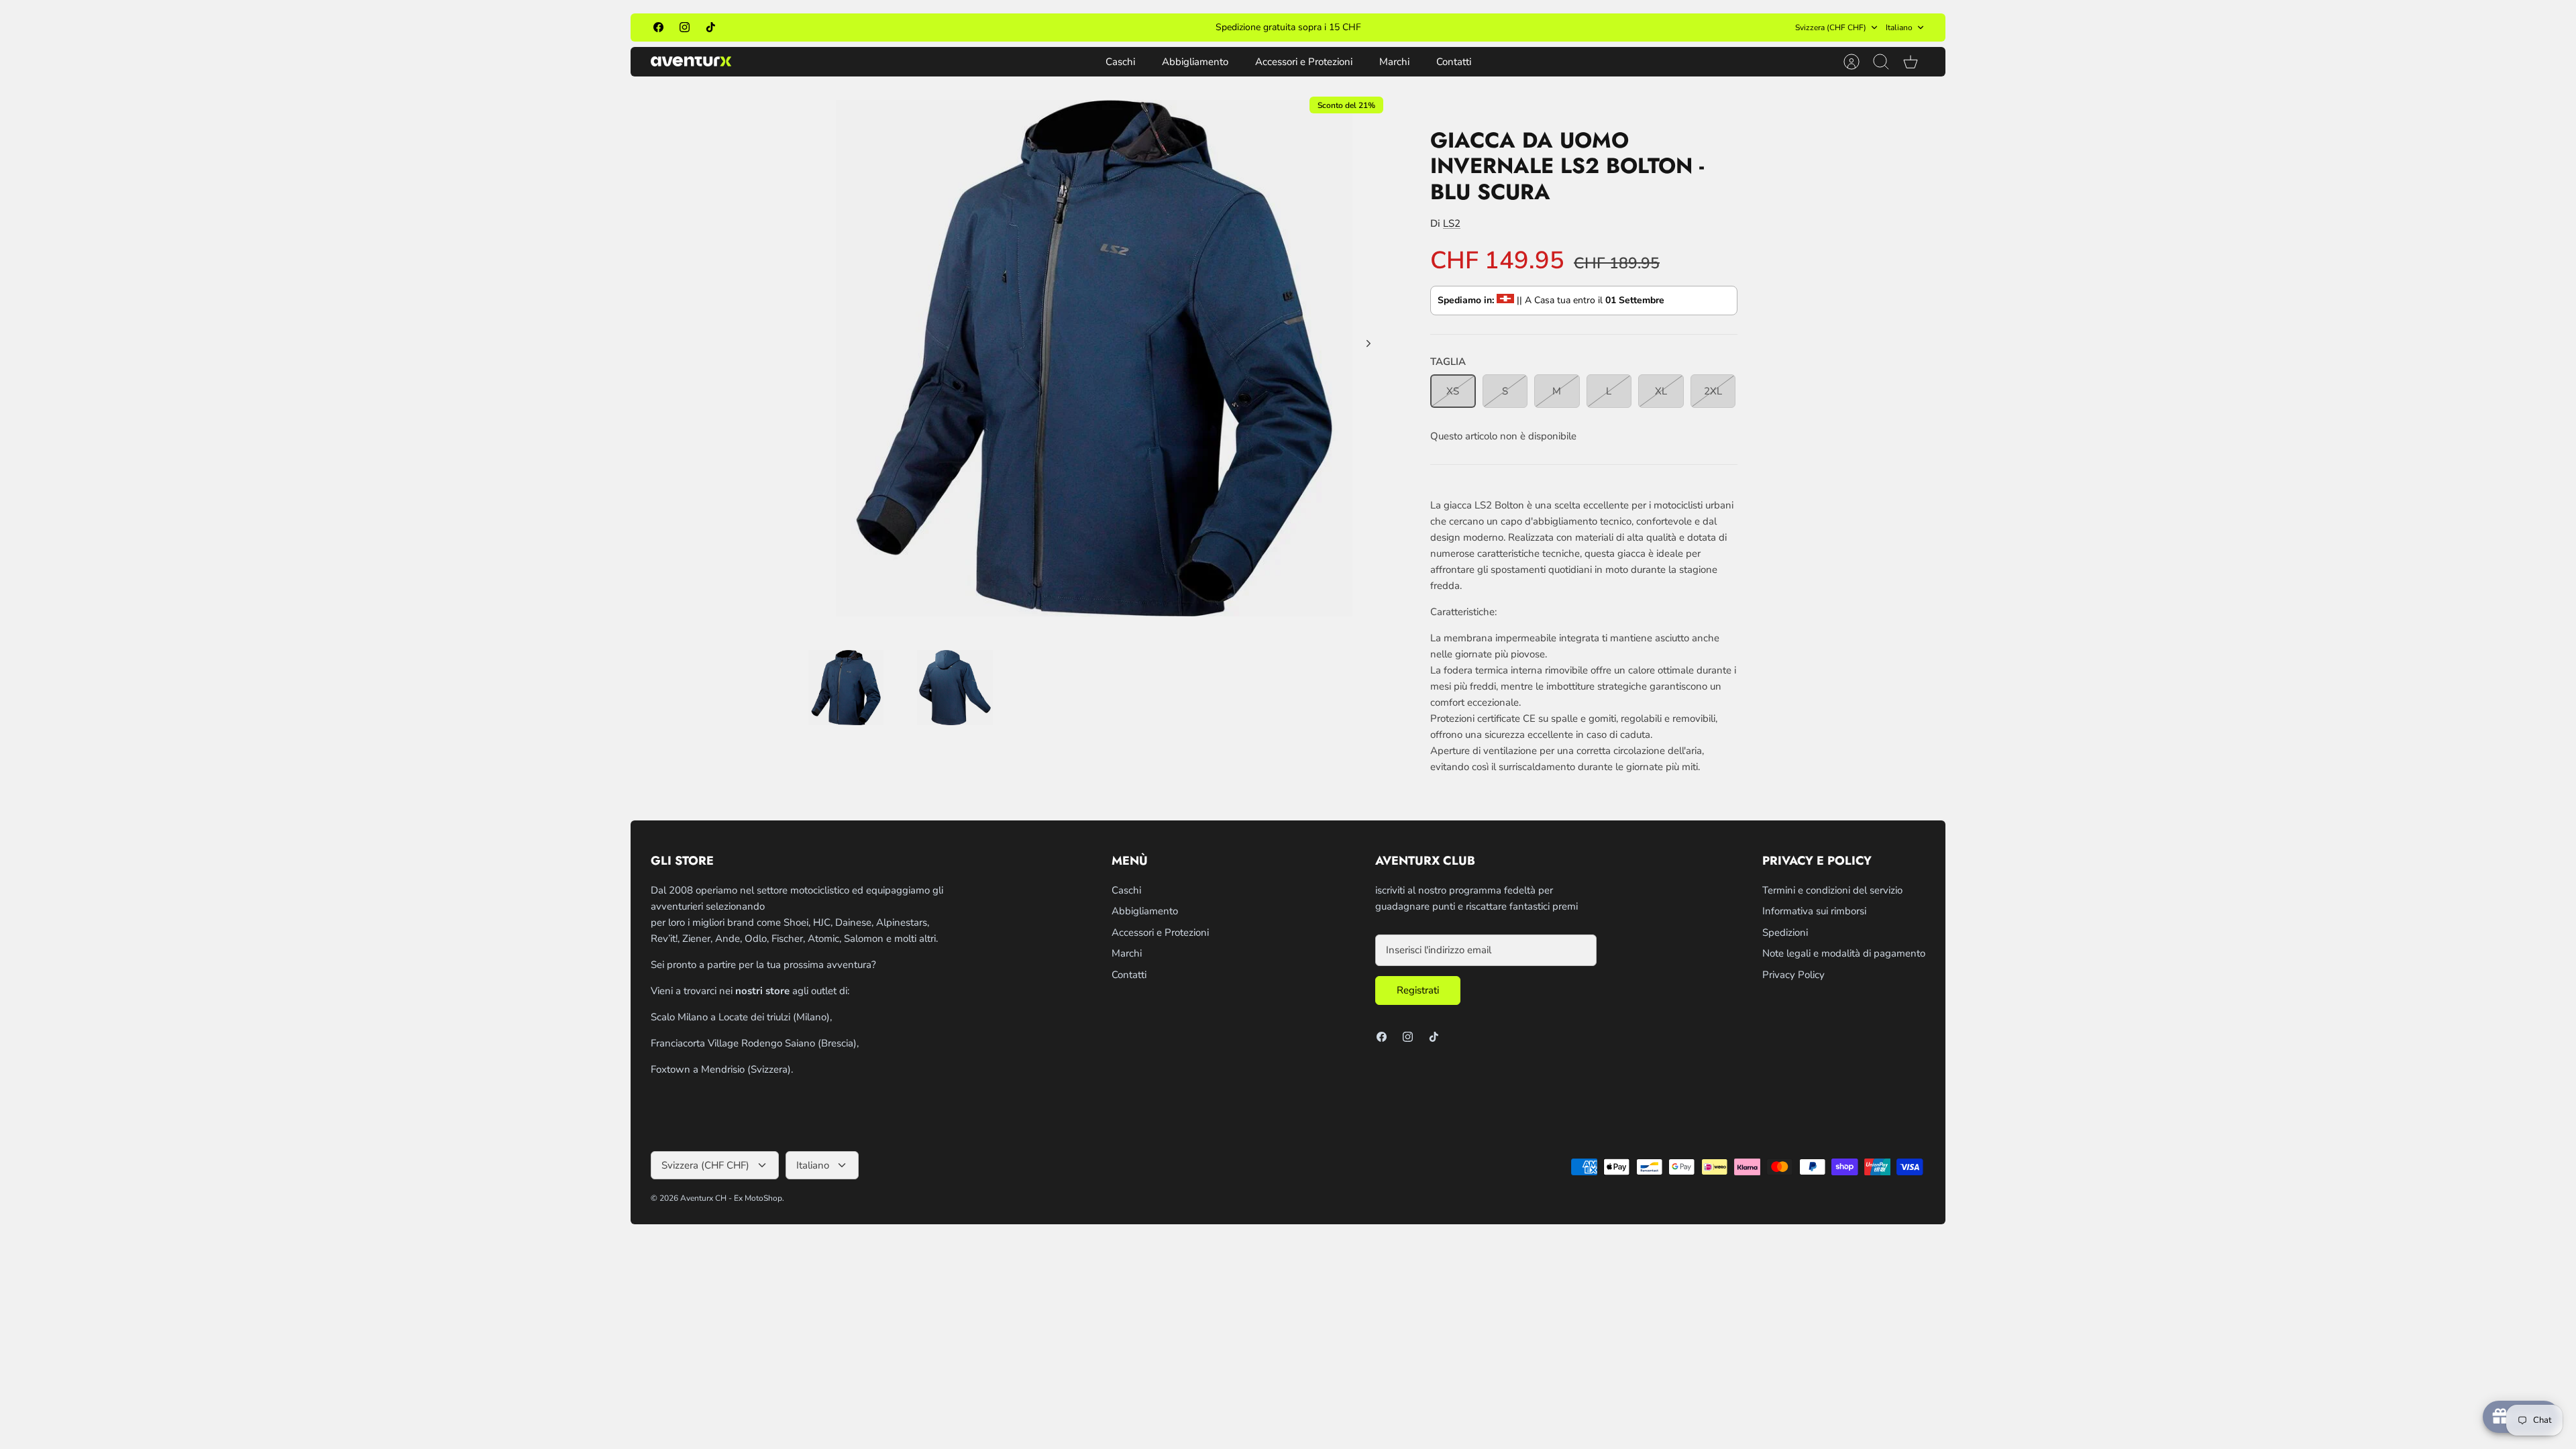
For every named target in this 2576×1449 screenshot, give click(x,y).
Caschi (1120, 62)
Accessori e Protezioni (1304, 62)
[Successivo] (1480, 28)
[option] (1094, 358)
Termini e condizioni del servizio (1832, 890)
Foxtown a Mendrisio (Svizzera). (722, 1069)
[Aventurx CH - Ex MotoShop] (691, 61)
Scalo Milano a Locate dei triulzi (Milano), (741, 1017)
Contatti (1454, 62)
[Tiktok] (711, 27)
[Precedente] (1096, 28)
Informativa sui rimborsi (1814, 911)
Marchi (1394, 62)
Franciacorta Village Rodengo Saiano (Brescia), (755, 1043)
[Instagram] (685, 27)
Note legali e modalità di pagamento (1844, 953)
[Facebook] (658, 27)
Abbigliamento (1195, 62)
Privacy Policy (1793, 975)
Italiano (1899, 28)
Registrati (1418, 990)
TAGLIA (1448, 362)
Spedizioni (1785, 932)
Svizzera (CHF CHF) (1831, 28)
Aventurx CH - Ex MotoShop (731, 1198)
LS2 (1452, 223)
